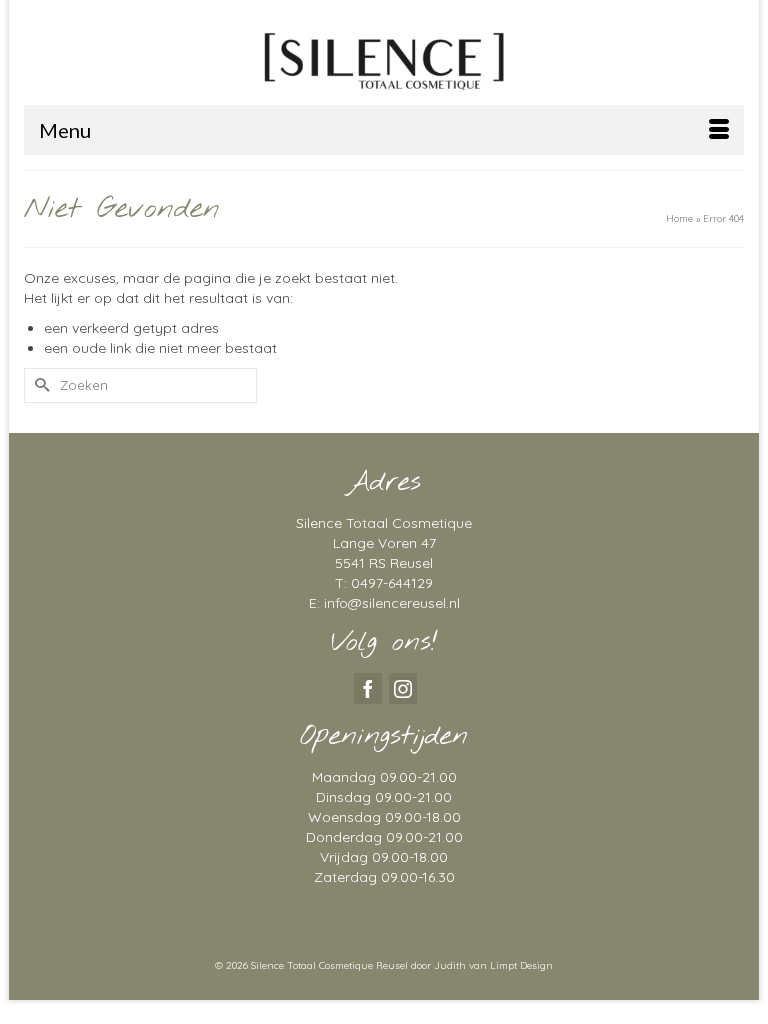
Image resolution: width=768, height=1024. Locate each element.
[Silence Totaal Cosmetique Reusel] (384, 59)
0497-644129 (392, 583)
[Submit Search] (39, 385)
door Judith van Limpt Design (482, 965)
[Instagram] (403, 688)
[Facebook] (368, 688)
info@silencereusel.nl (392, 603)
